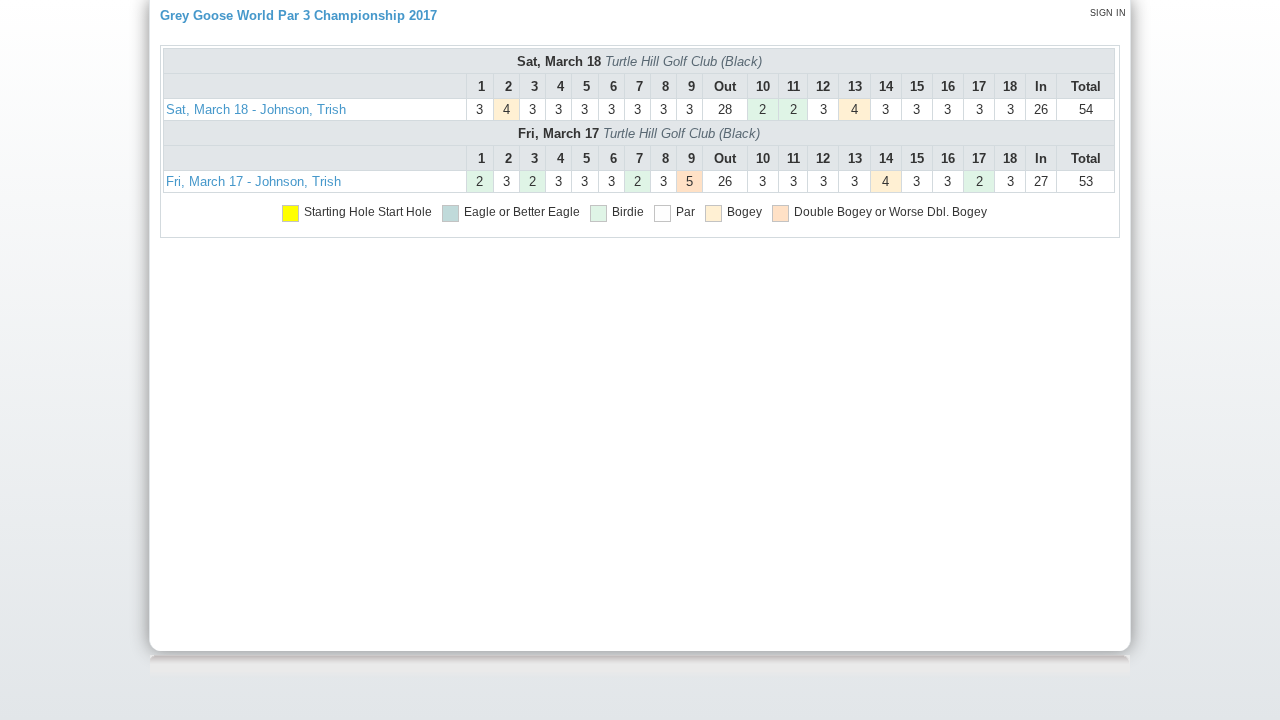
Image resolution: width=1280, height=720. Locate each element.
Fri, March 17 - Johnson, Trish (253, 181)
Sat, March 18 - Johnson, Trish (256, 109)
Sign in (1108, 13)
